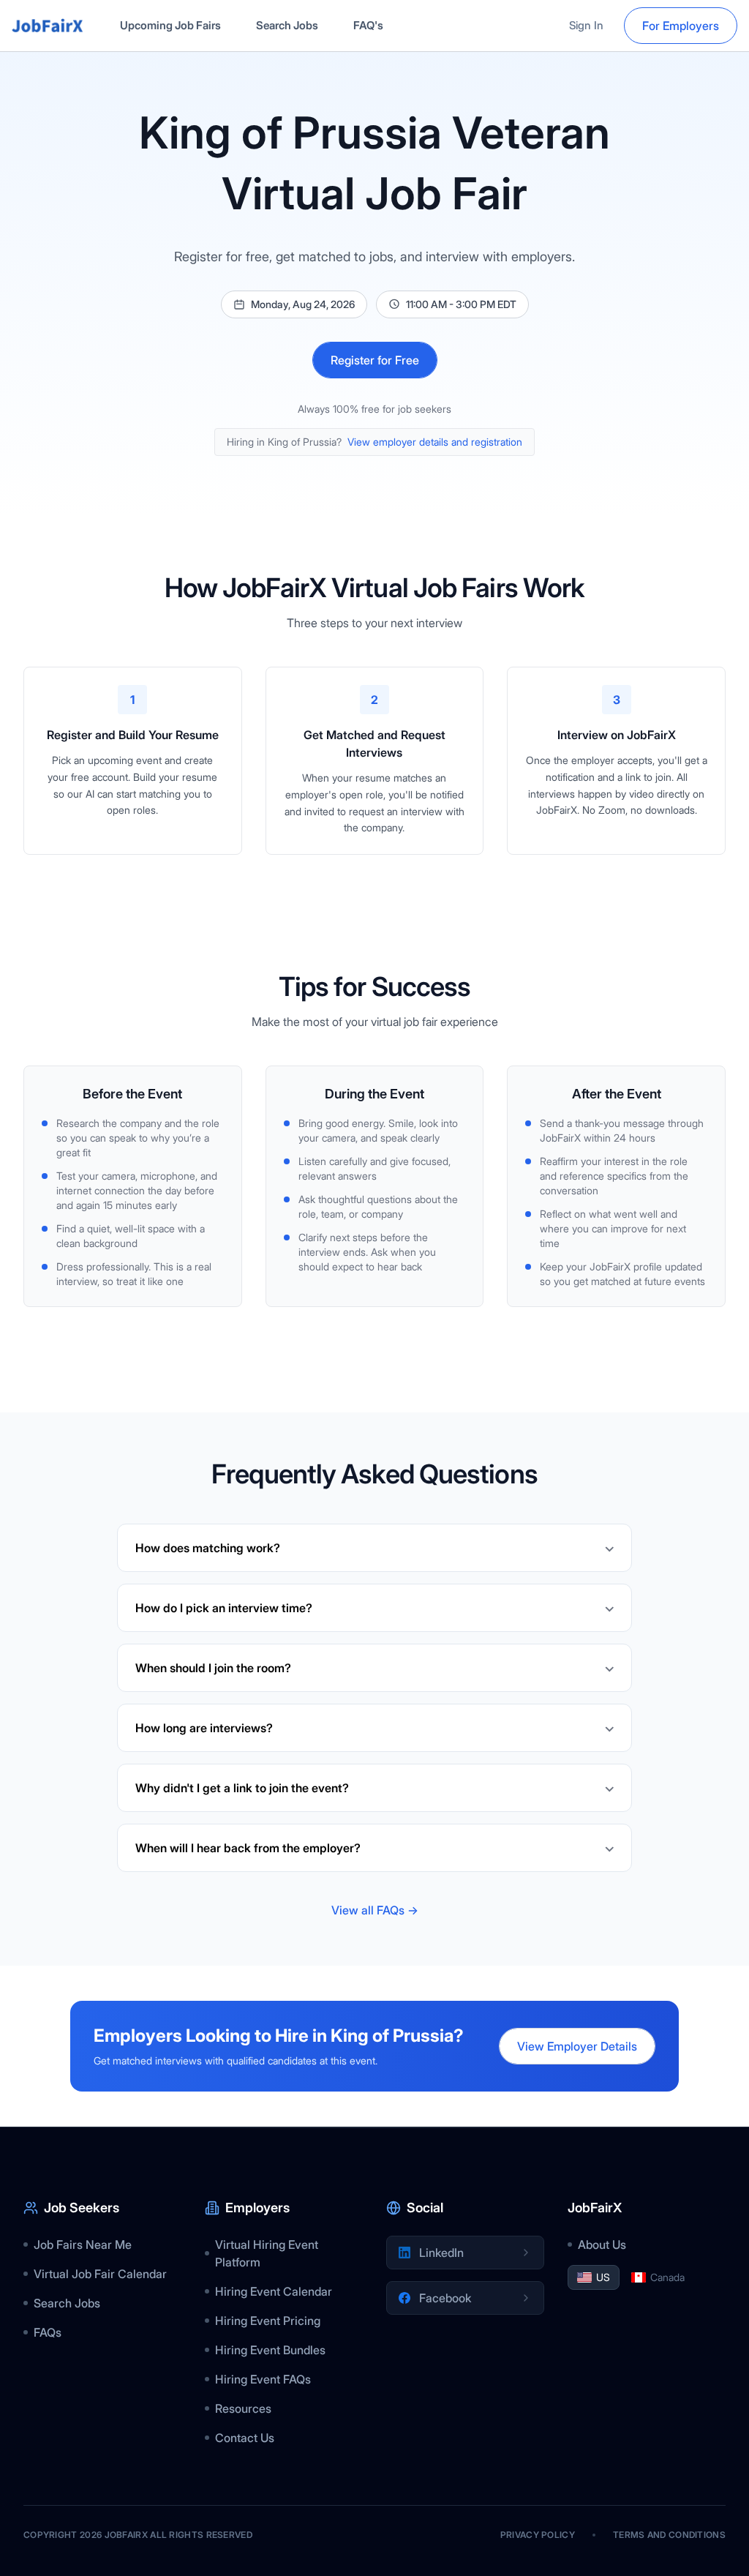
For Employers (681, 26)
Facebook (445, 2298)
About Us (602, 2244)
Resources (243, 2408)
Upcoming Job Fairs (170, 25)
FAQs (48, 2332)
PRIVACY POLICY (538, 2535)
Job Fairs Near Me (83, 2244)
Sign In (586, 25)
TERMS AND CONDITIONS (669, 2535)
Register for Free (375, 360)
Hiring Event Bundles (270, 2350)
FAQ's (368, 25)
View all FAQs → (375, 1910)
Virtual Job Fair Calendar (100, 2274)
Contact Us (245, 2438)
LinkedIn (441, 2253)
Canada (667, 2277)
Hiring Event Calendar (274, 2291)
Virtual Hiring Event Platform (267, 2253)
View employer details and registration (435, 442)
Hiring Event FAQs (263, 2379)
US (603, 2277)
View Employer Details (577, 2046)
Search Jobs (287, 25)
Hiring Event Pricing (268, 2321)
